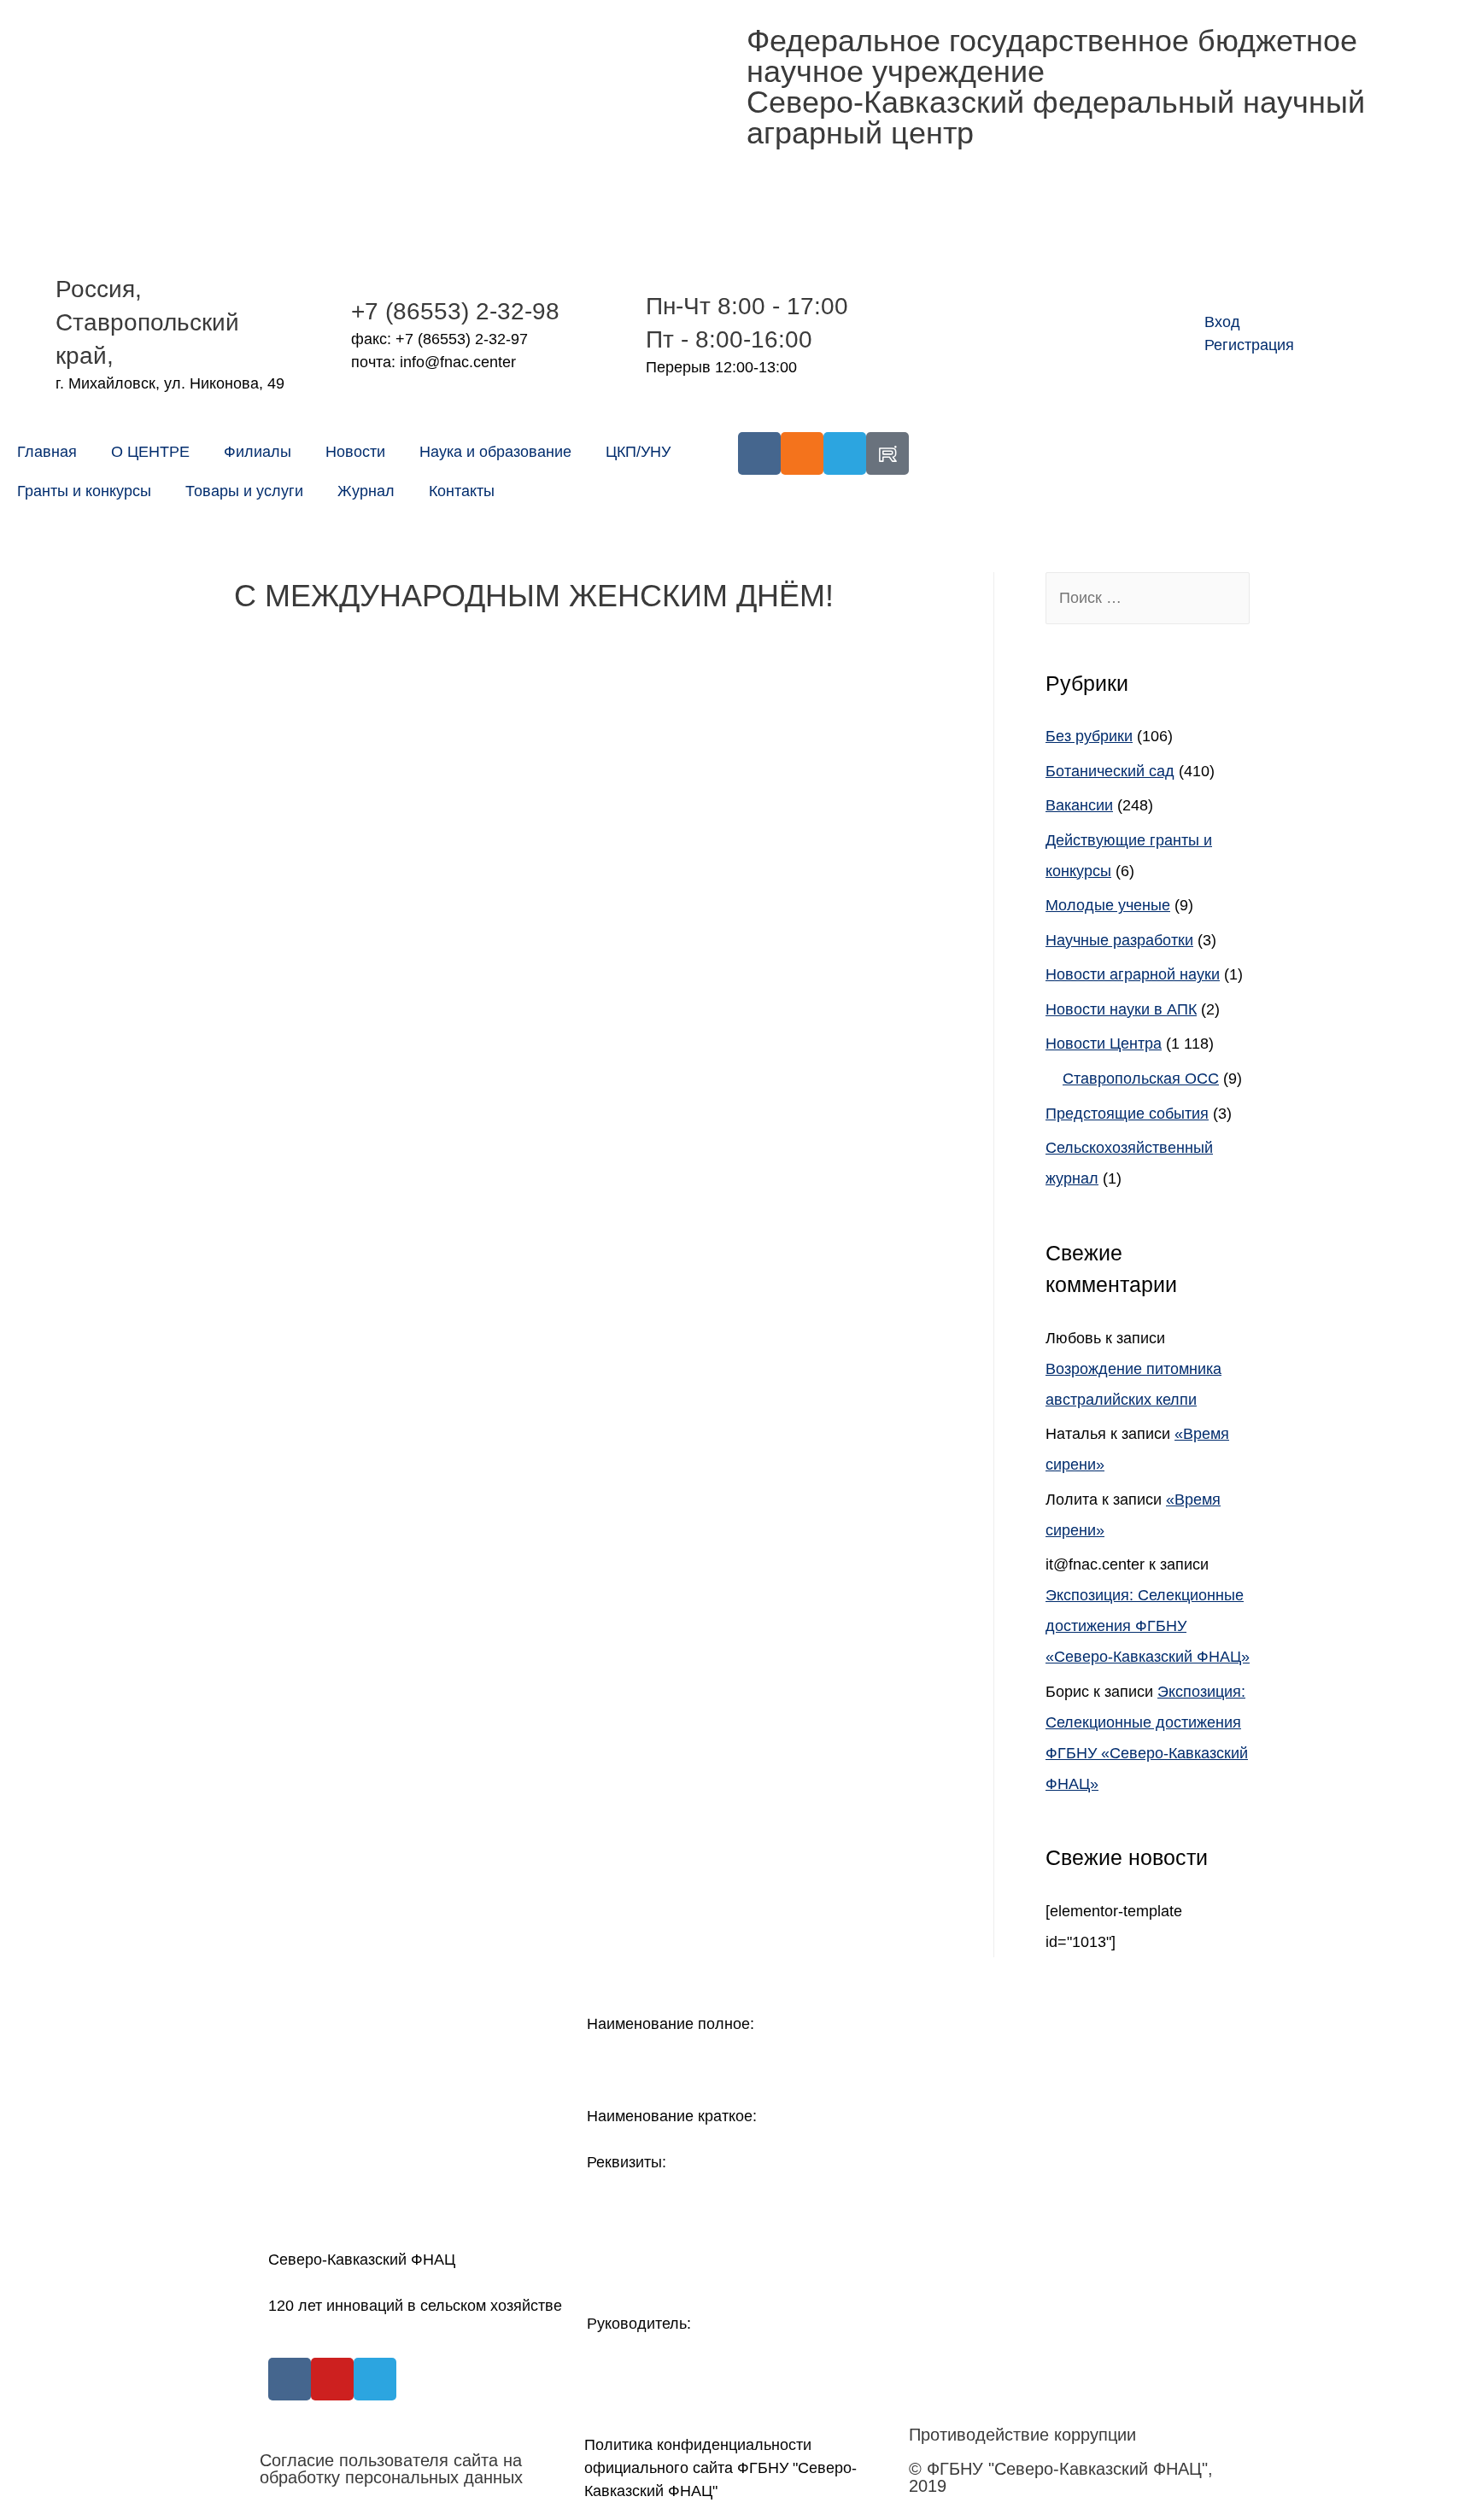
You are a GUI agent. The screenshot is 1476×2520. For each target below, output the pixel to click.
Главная (47, 452)
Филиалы (258, 452)
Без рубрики (1089, 736)
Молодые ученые (1108, 905)
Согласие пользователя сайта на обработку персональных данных (391, 2469)
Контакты (462, 491)
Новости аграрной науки (1133, 974)
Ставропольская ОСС (1141, 1079)
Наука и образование (495, 452)
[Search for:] (1148, 598)
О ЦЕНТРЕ (150, 452)
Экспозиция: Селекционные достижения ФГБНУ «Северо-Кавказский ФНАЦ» (1148, 1626)
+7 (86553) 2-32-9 (448, 311)
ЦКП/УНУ (638, 452)
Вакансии (1079, 805)
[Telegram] (845, 453)
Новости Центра (1104, 1044)
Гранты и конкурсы (84, 491)
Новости (355, 452)
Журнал (366, 491)
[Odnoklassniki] (802, 453)
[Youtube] (332, 2379)
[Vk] (759, 453)
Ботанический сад (1110, 771)
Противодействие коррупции (1022, 2435)
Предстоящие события (1127, 1114)
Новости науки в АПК (1121, 1009)
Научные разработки (1119, 940)
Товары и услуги (244, 491)
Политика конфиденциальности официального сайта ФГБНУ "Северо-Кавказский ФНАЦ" (720, 2468)
